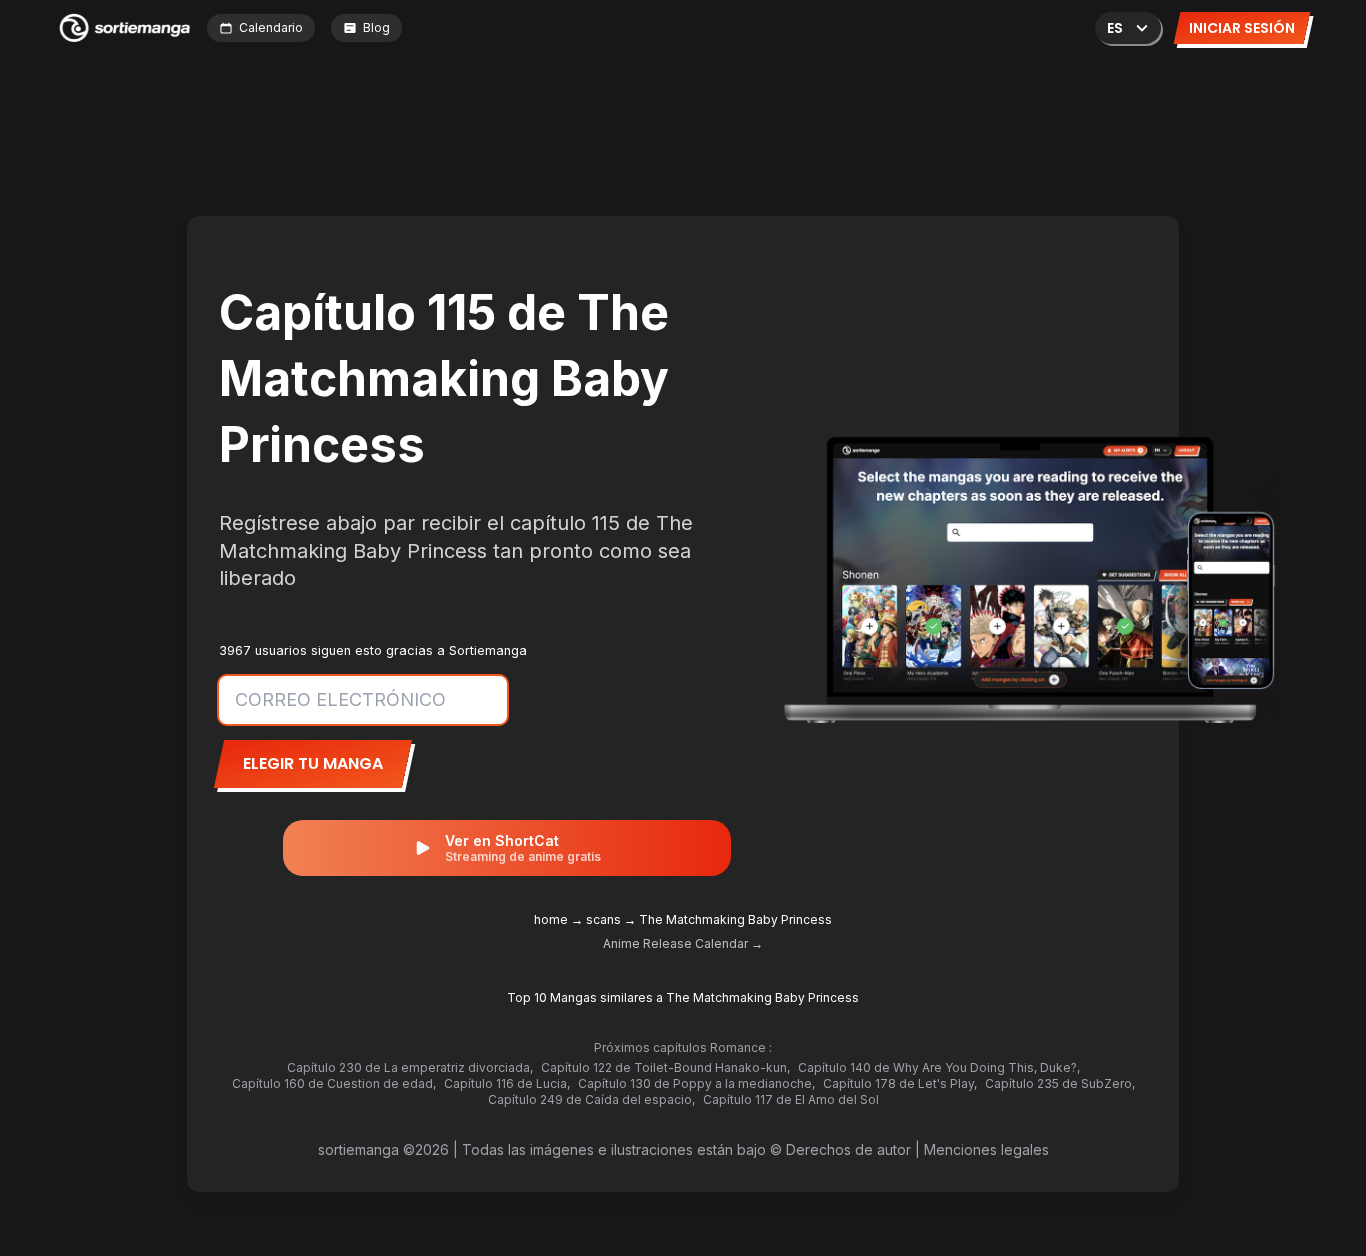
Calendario (271, 27)
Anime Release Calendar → (683, 943)
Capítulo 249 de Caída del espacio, (591, 1099)
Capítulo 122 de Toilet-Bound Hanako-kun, (665, 1067)
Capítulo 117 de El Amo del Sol (791, 1099)
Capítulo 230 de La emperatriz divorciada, (410, 1067)
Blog (376, 27)
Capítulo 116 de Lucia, (507, 1083)
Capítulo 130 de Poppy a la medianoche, (696, 1083)
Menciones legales (986, 1149)
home (551, 919)
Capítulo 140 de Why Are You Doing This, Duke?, (939, 1067)
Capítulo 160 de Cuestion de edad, (334, 1083)
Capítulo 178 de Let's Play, (900, 1083)
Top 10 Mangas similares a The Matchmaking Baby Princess (683, 997)
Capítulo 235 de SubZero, (1060, 1083)
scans (603, 919)
